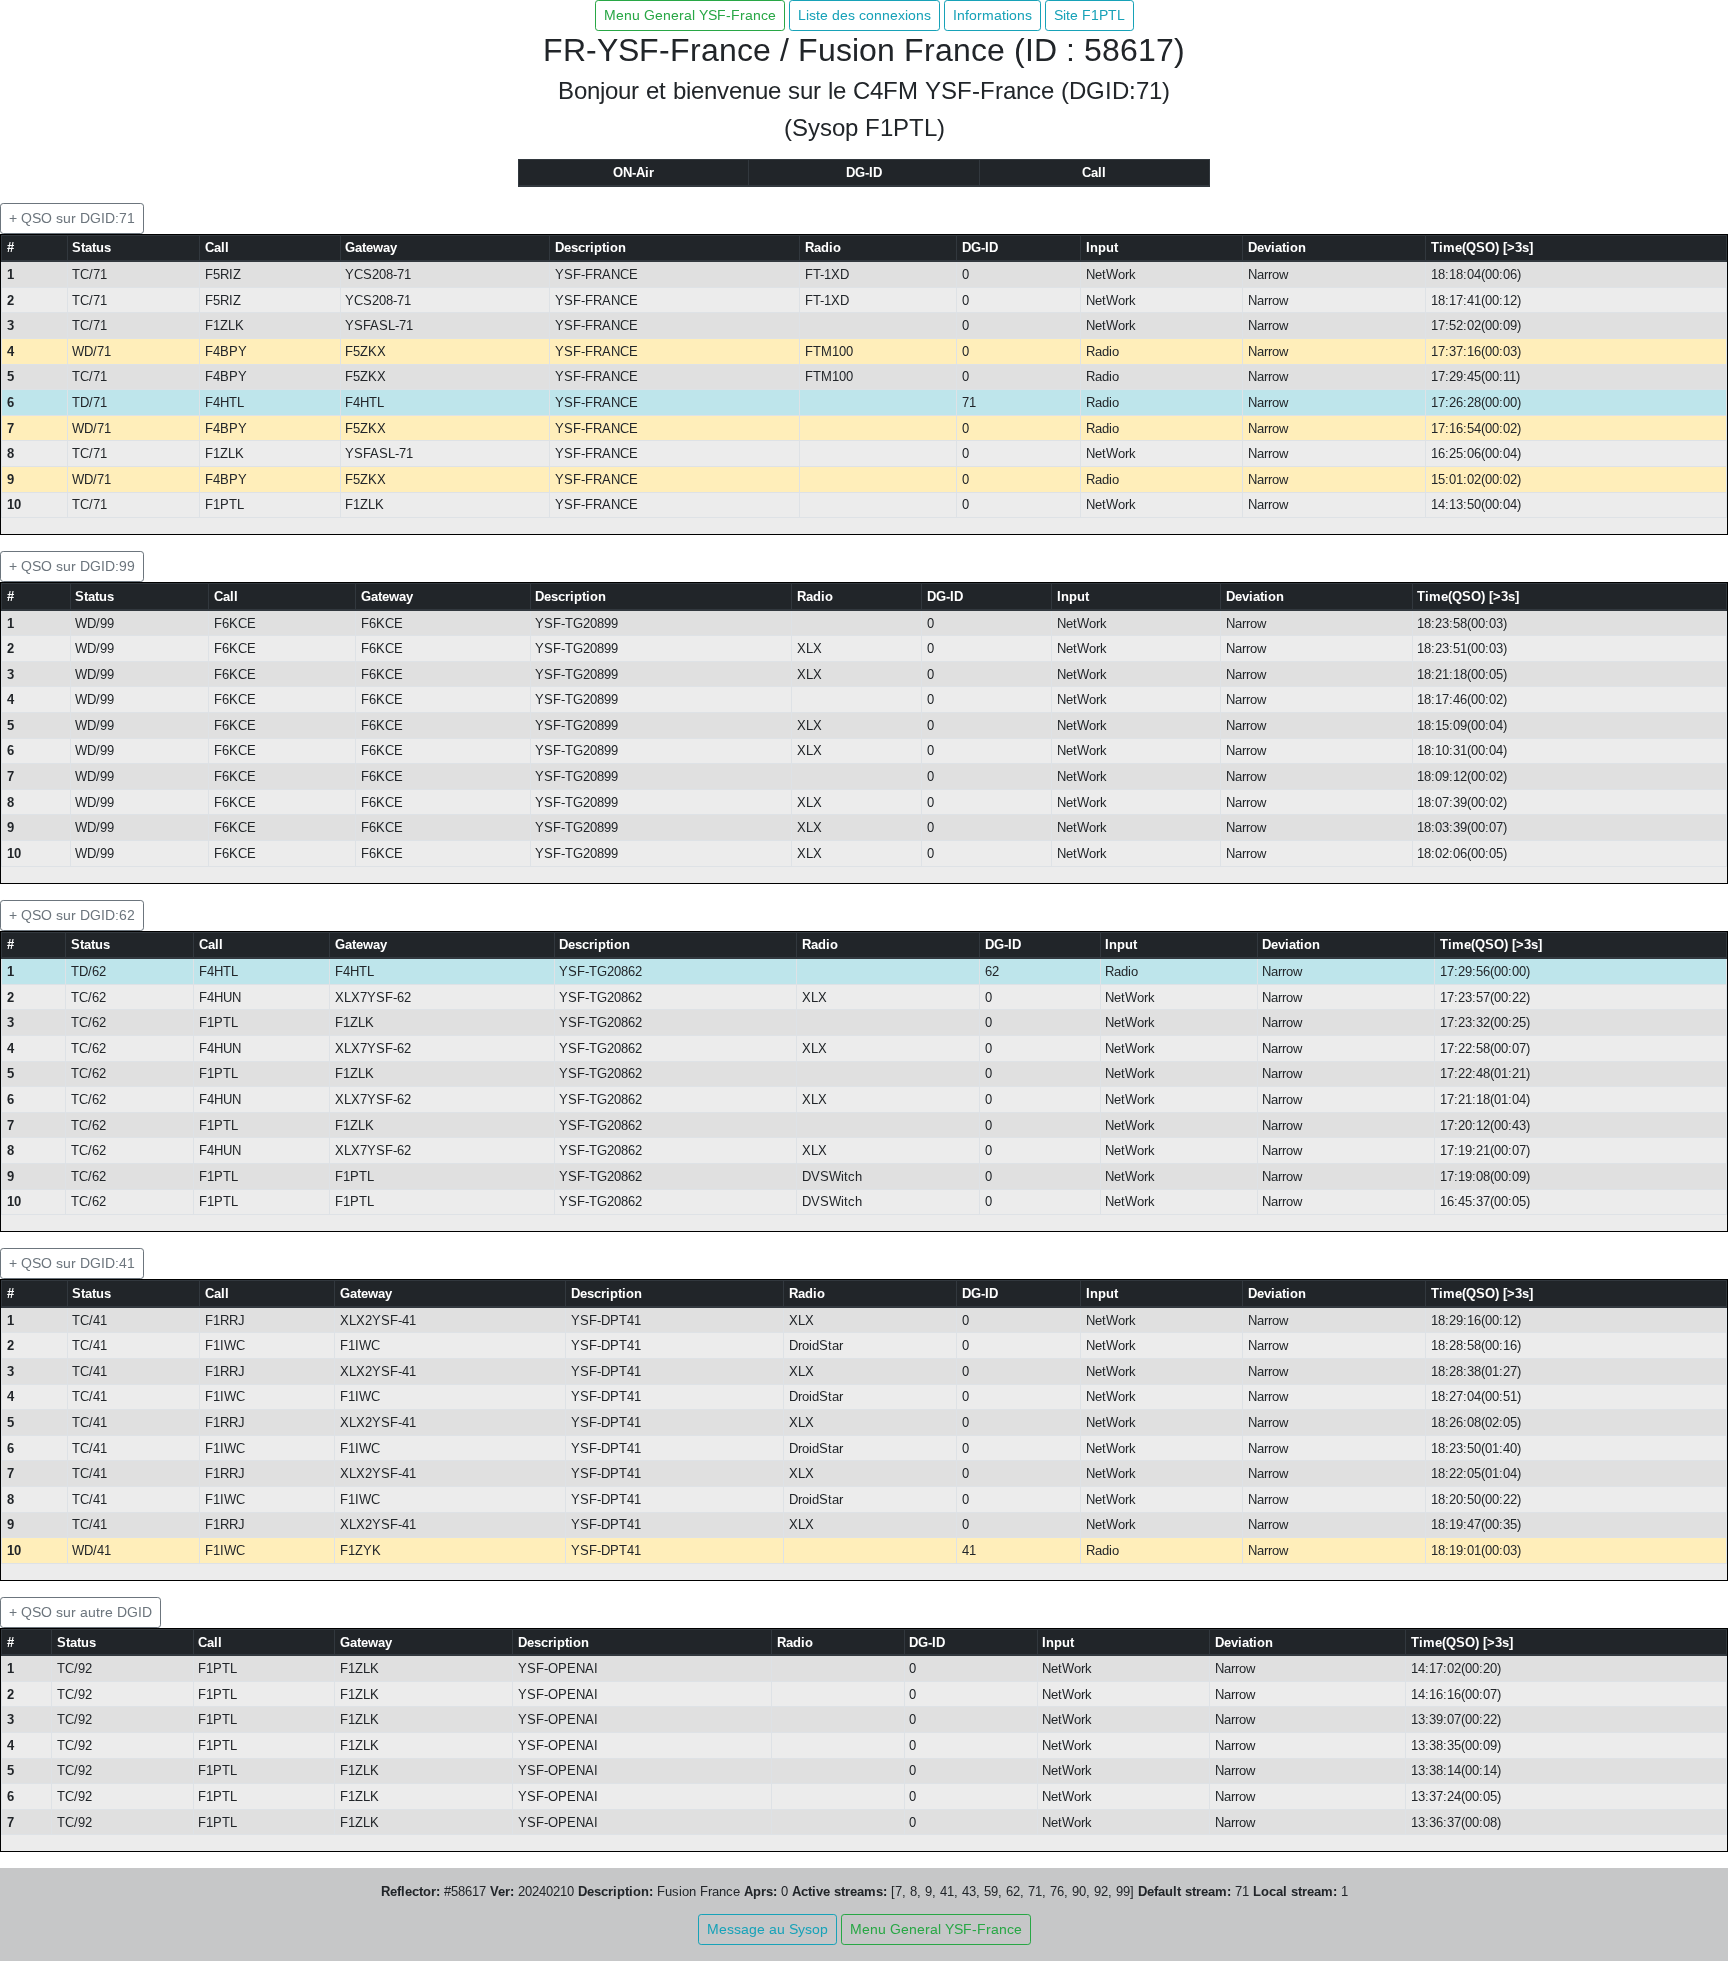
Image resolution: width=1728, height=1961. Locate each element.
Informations (992, 15)
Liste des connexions (864, 15)
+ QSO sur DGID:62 (72, 915)
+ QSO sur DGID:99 (72, 566)
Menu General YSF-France (690, 15)
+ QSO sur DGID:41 (72, 1263)
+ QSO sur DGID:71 (72, 218)
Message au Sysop (767, 1929)
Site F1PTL (1089, 15)
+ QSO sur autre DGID (80, 1612)
